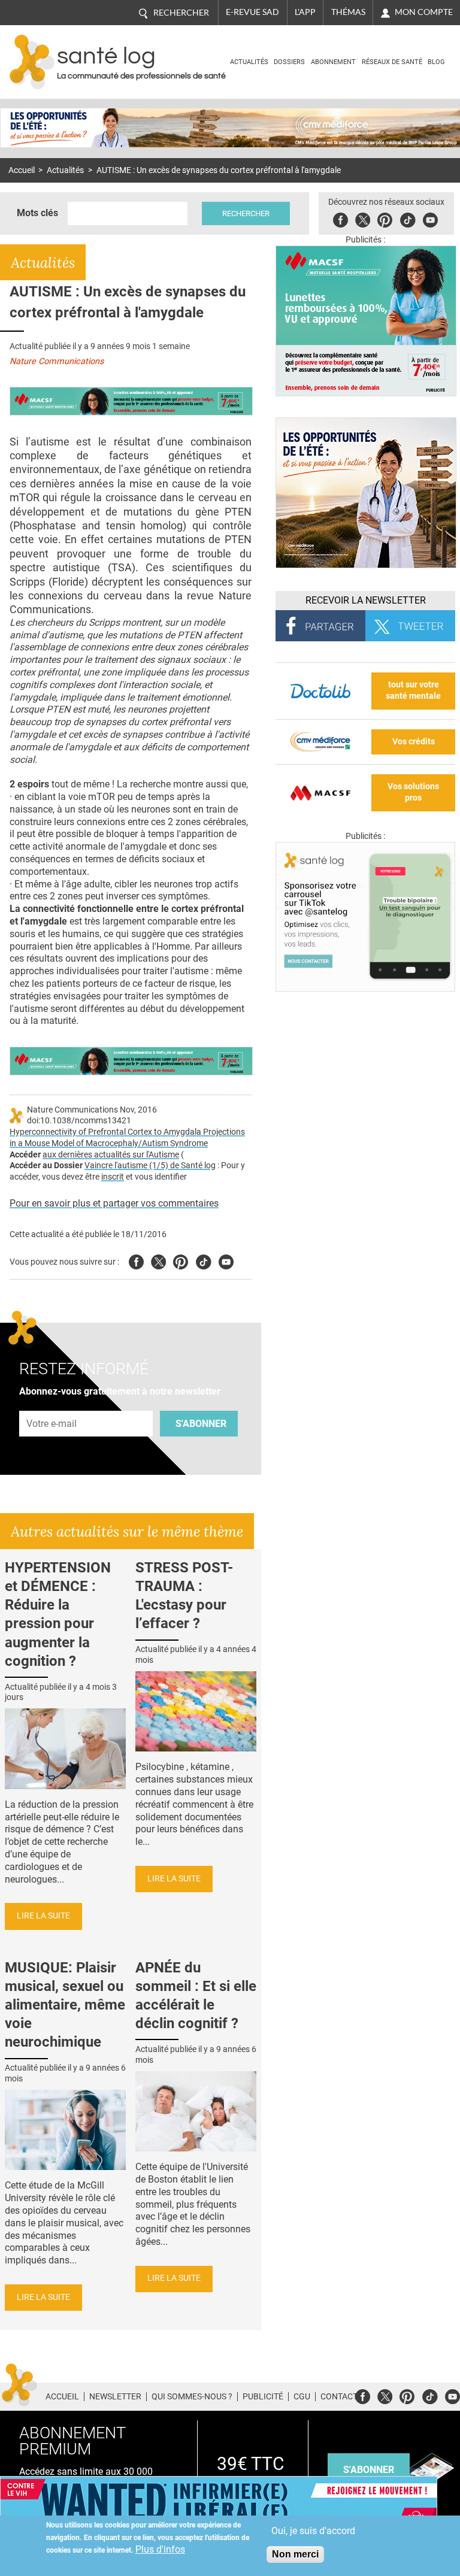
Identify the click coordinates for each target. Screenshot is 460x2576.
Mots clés (37, 213)
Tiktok (408, 218)
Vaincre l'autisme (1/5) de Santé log (150, 1166)
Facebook (341, 218)
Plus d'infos (160, 2549)
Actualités (249, 62)
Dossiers (289, 62)
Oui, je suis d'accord (313, 2531)
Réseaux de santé (392, 62)
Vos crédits (414, 742)
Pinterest (385, 218)
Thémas (348, 12)
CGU (302, 2396)
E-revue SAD (252, 12)
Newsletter (115, 2396)
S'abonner (201, 1424)
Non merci (295, 2554)
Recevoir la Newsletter (366, 600)
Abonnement (333, 62)
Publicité (263, 2396)
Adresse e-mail (52, 1404)
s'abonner (369, 2470)
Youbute (430, 218)
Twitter (363, 218)
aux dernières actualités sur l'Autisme (111, 1155)
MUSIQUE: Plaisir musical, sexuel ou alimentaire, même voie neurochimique (65, 2005)
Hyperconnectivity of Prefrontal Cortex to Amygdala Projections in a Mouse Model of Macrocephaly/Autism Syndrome (127, 1138)
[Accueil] (32, 62)
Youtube (226, 1260)
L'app (305, 12)
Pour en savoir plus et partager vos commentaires (114, 1203)
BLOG (436, 62)
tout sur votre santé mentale (413, 690)
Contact (339, 2396)
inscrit (113, 1177)
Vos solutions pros (413, 792)
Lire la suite (43, 1916)
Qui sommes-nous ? (192, 2396)
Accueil (22, 170)
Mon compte (424, 12)
